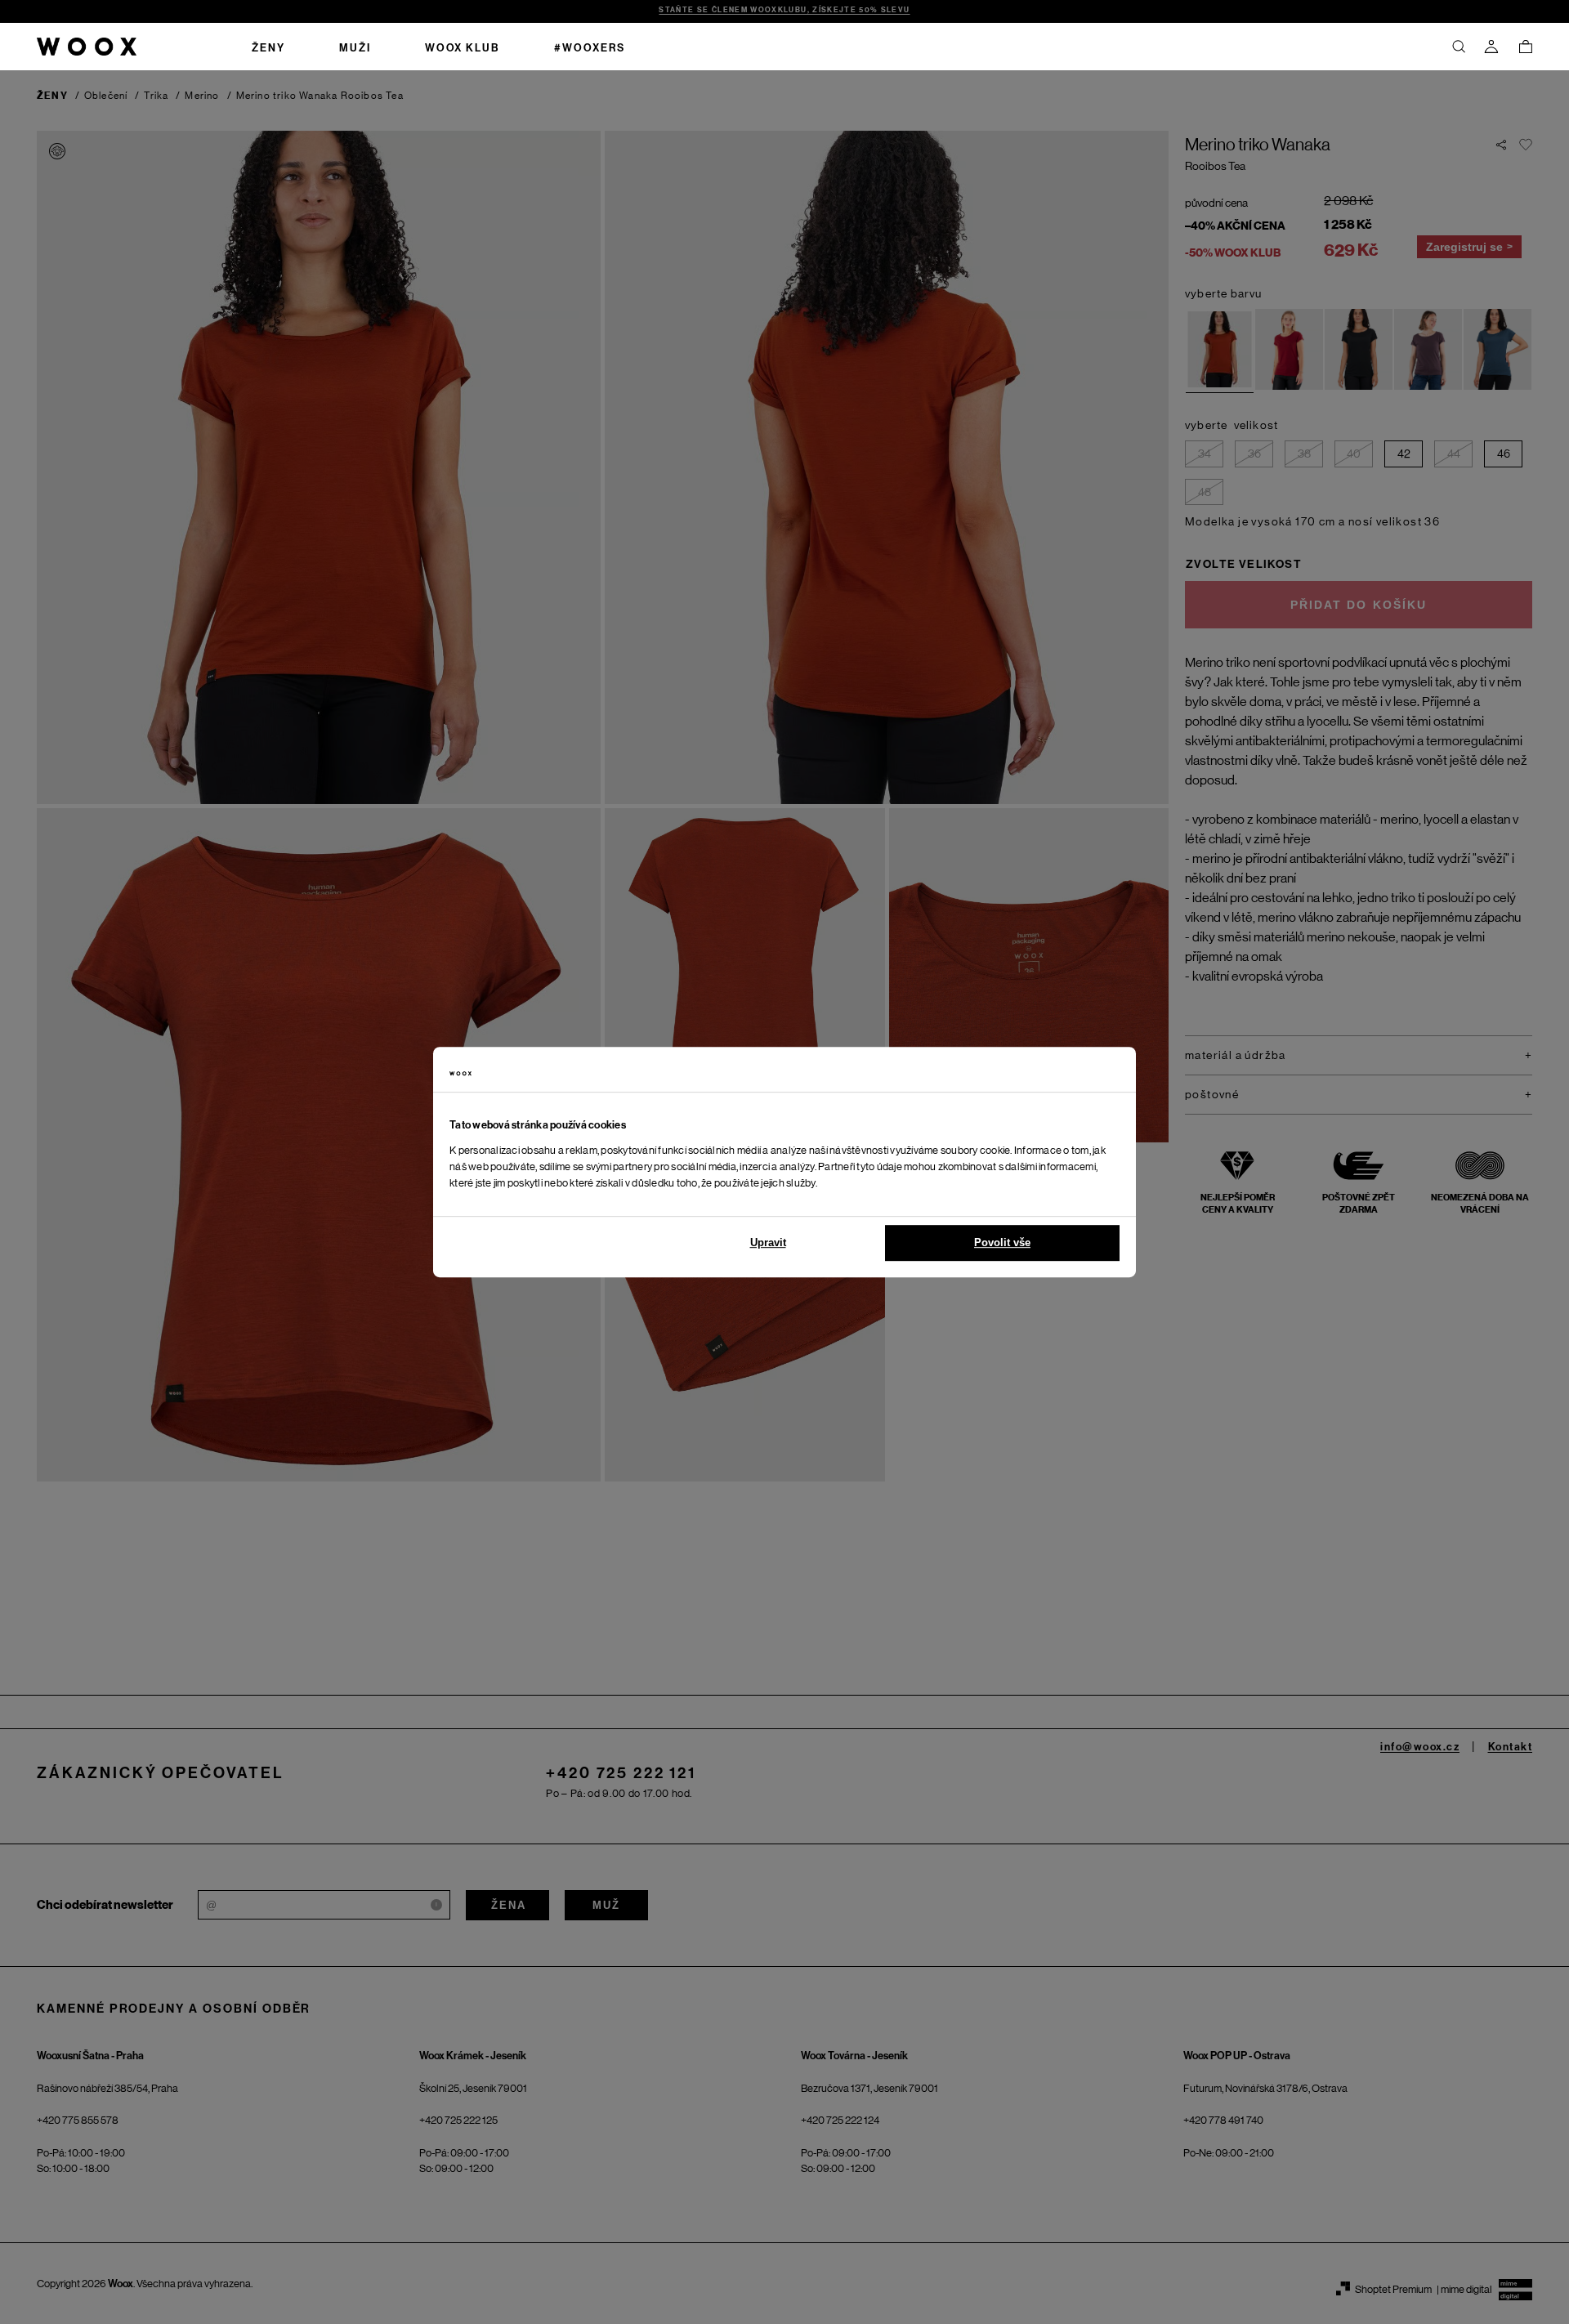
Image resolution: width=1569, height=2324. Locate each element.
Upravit (768, 1242)
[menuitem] (268, 47)
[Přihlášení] (1491, 47)
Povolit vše (1002, 1242)
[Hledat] (1459, 47)
